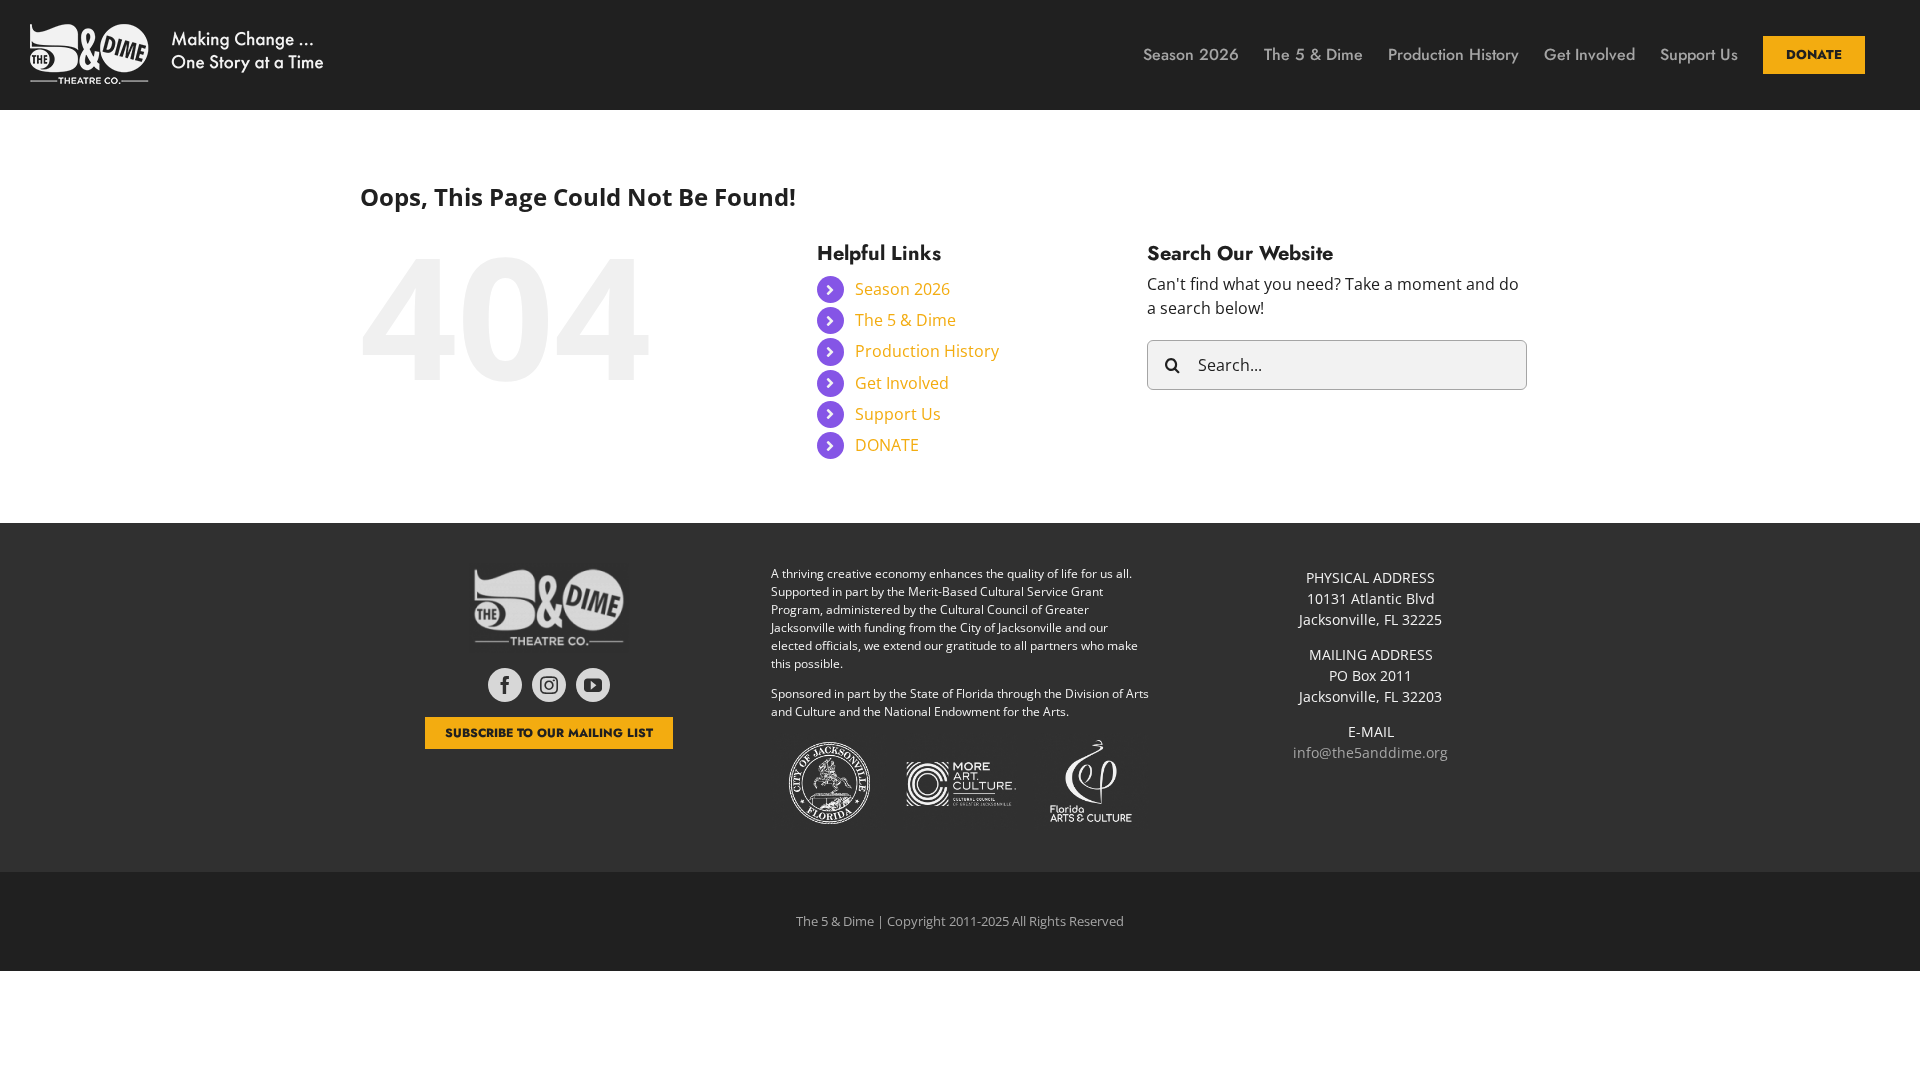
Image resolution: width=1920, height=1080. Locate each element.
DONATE (887, 445)
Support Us (898, 414)
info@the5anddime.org (1370, 752)
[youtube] (593, 685)
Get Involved (902, 383)
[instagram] (549, 685)
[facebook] (505, 685)
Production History (927, 351)
